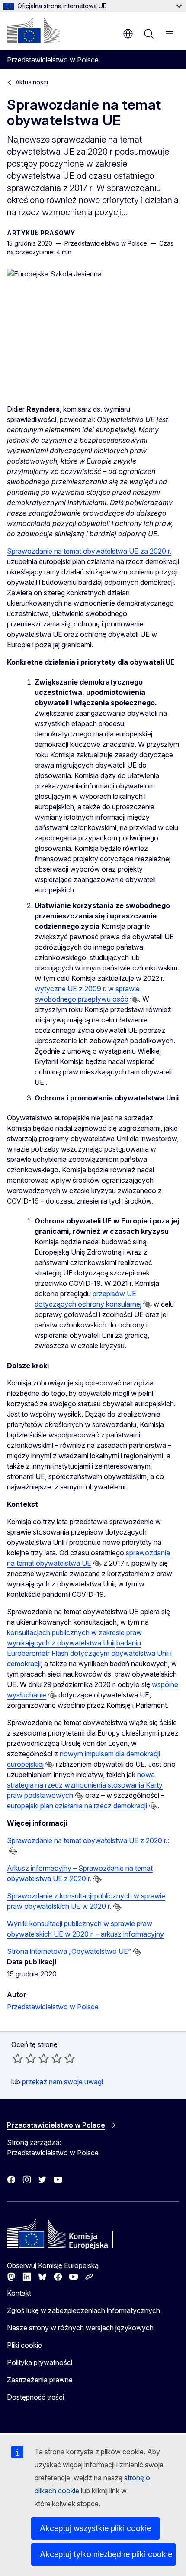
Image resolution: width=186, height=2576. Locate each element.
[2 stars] (24, 2058)
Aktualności (32, 82)
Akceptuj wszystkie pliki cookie (95, 2528)
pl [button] (128, 34)
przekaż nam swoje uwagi (63, 2082)
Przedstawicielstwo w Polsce (53, 2007)
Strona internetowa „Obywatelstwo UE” (69, 1951)
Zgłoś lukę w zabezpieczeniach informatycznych (83, 2310)
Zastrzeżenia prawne (40, 2380)
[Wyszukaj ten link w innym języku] (135, 999)
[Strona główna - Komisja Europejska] (33, 30)
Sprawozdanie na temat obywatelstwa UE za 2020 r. (89, 551)
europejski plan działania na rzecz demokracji (77, 1806)
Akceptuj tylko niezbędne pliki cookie (106, 2554)
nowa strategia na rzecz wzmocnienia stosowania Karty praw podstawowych (85, 1785)
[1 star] (18, 2058)
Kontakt (19, 2293)
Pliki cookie (24, 2345)
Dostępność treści (35, 2397)
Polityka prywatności (40, 2362)
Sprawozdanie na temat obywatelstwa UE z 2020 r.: (88, 1840)
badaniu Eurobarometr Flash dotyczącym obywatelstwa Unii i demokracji (89, 1653)
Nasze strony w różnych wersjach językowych (80, 2328)
